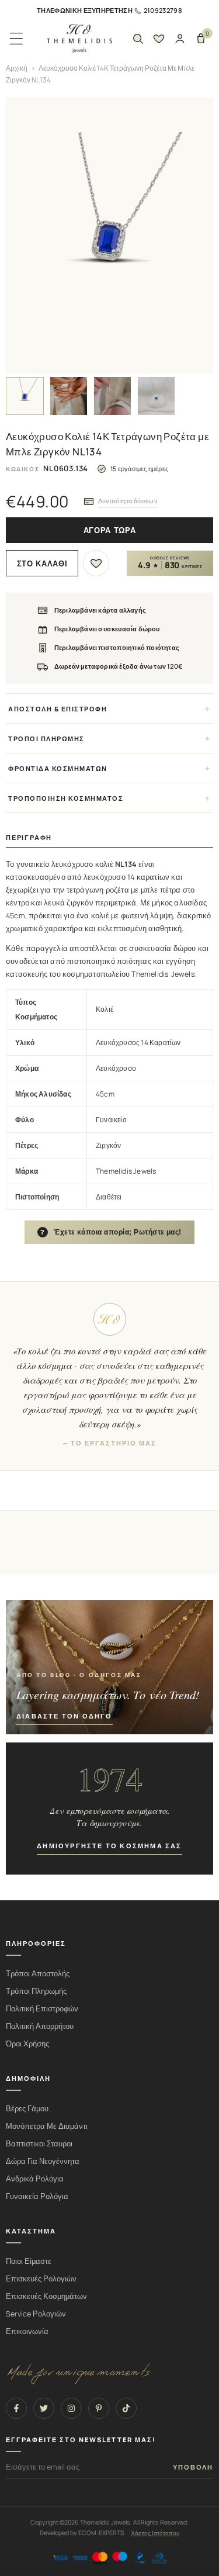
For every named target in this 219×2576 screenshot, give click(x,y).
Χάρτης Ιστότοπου (155, 2533)
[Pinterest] (99, 2408)
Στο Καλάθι (42, 564)
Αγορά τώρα (110, 530)
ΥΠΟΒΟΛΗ (193, 2467)
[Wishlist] (159, 39)
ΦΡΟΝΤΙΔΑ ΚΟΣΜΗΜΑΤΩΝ (58, 768)
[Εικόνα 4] (156, 396)
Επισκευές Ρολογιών (41, 2279)
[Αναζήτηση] (138, 39)
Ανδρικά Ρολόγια (35, 2179)
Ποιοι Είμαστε (29, 2261)
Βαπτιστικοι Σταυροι (39, 2144)
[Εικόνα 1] (25, 396)
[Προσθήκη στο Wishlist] (96, 563)
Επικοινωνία (27, 2331)
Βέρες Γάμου (27, 2109)
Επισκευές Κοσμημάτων (46, 2296)
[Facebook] (16, 2408)
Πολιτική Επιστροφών (42, 2009)
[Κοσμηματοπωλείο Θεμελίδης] (79, 39)
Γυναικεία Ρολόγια (37, 2196)
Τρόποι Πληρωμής (36, 1991)
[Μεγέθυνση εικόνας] (109, 236)
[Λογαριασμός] (180, 39)
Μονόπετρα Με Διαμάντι (47, 2126)
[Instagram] (71, 2408)
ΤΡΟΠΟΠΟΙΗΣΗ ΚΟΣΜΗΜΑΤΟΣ (66, 798)
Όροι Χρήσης (27, 2044)
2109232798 (163, 10)
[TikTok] (126, 2408)
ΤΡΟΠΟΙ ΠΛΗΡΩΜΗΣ (46, 739)
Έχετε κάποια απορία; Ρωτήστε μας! (111, 1232)
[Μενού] (16, 39)
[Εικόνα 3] (112, 396)
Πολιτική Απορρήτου (40, 2026)
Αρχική (17, 68)
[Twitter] (44, 2408)
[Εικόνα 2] (69, 396)
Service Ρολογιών (36, 2314)
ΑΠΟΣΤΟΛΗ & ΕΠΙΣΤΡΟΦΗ (58, 709)
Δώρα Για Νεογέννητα (43, 2161)
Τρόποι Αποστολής (38, 1974)
